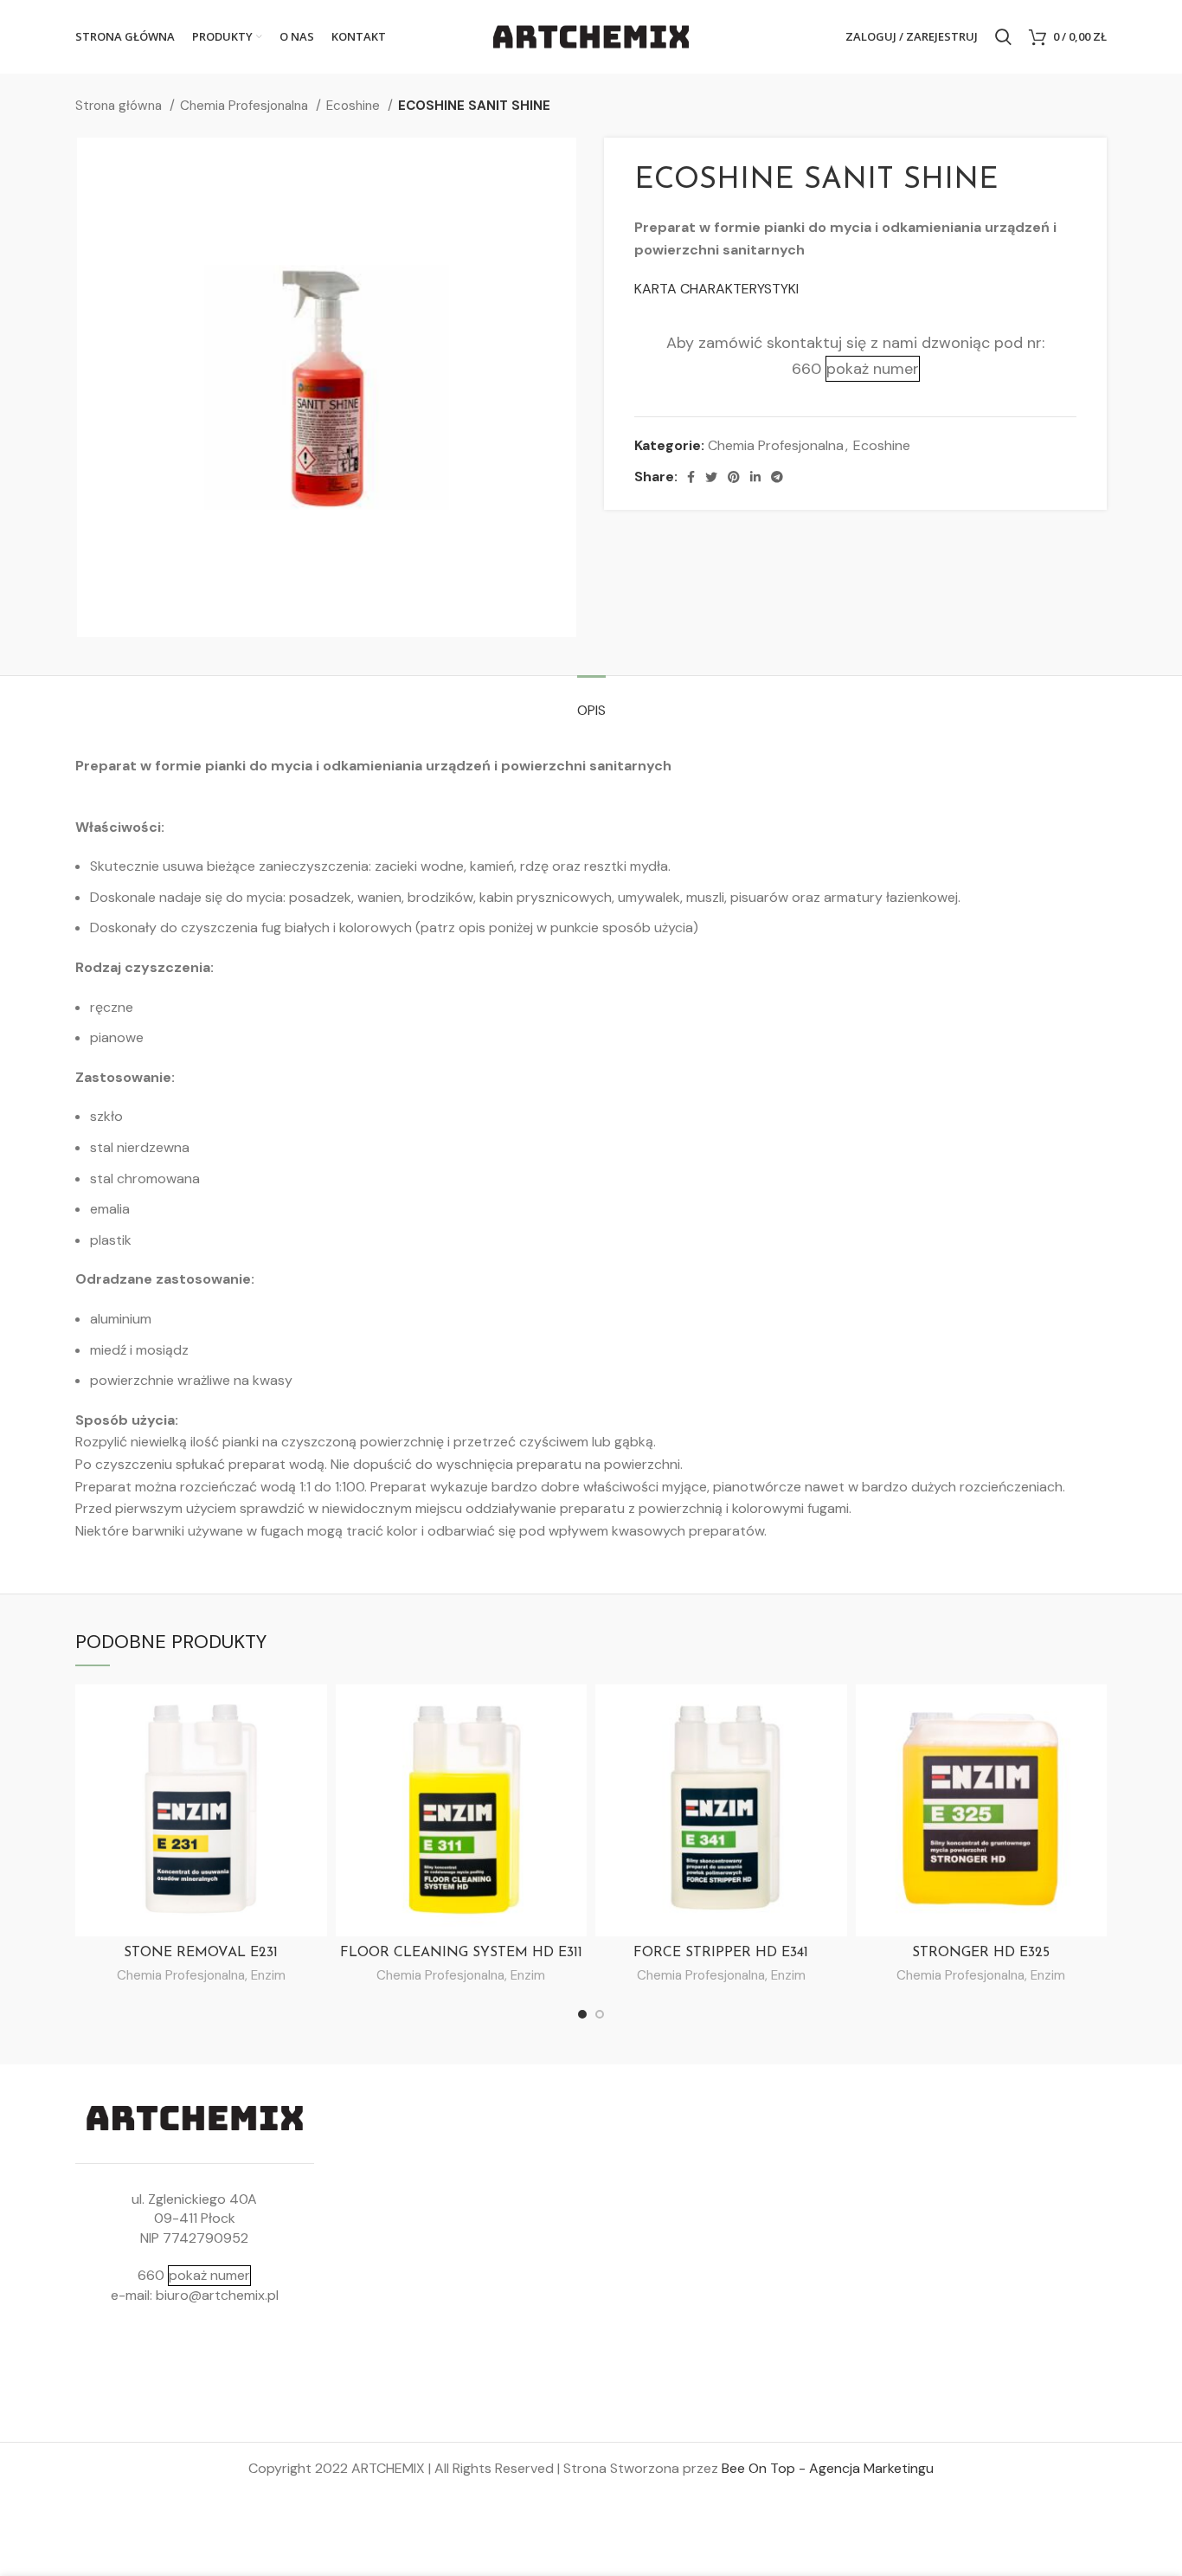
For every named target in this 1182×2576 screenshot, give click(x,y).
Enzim (268, 1975)
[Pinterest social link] (734, 477)
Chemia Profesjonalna (246, 106)
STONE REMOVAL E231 (201, 1953)
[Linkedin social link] (755, 477)
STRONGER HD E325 (981, 1953)
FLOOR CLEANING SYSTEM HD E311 (461, 1953)
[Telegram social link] (777, 477)
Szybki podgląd (314, 1713)
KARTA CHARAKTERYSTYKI (716, 289)
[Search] (1003, 37)
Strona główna (120, 106)
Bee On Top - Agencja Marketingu (828, 2468)
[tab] (591, 702)
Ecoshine (355, 106)
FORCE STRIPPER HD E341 (721, 1953)
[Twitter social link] (711, 477)
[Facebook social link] (691, 477)
